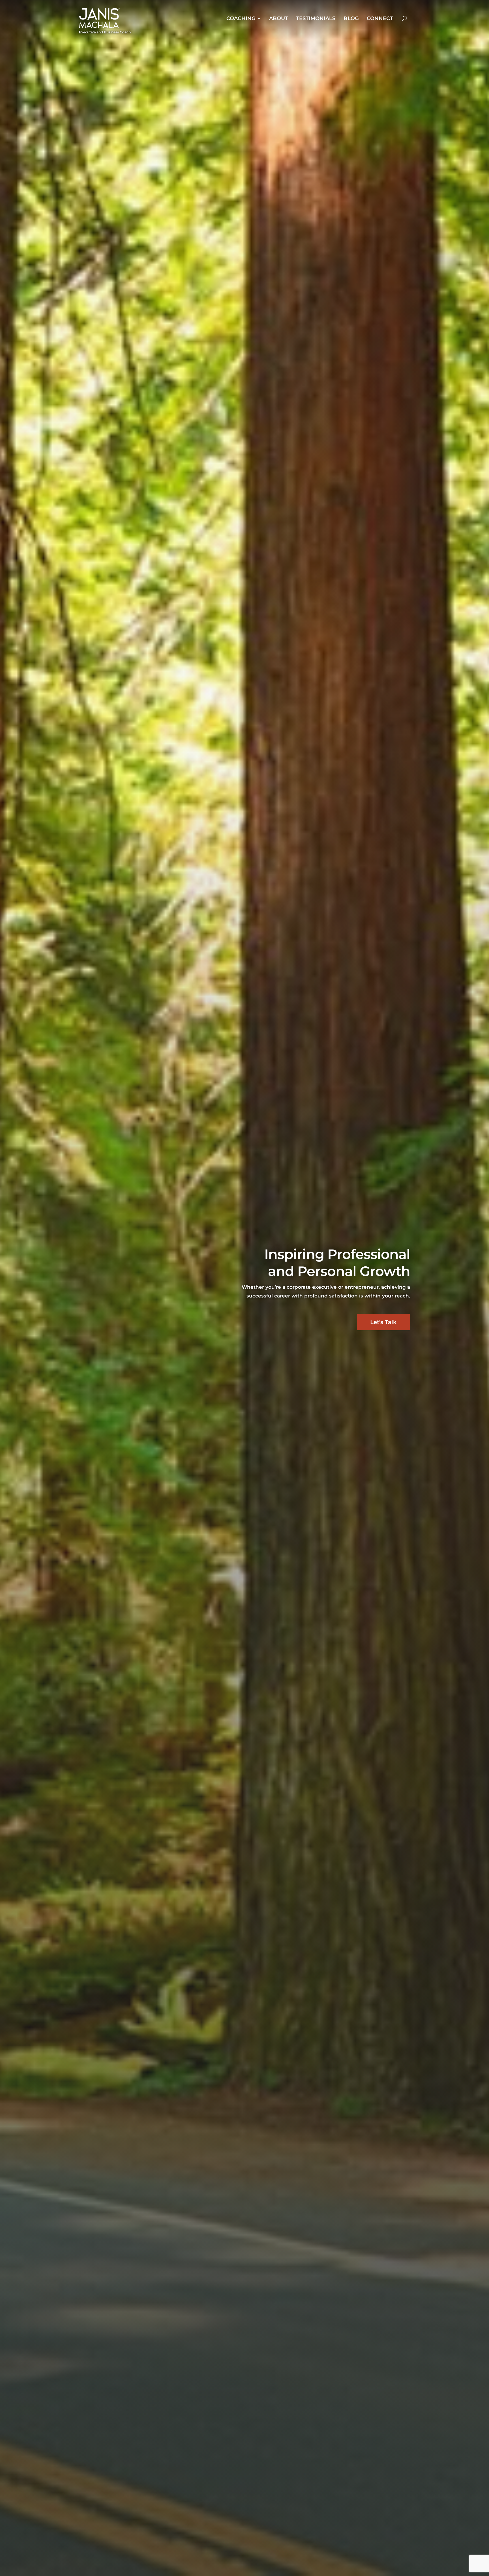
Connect (380, 18)
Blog (351, 18)
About (279, 18)
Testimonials (316, 18)
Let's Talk (383, 1322)
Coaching (241, 18)
